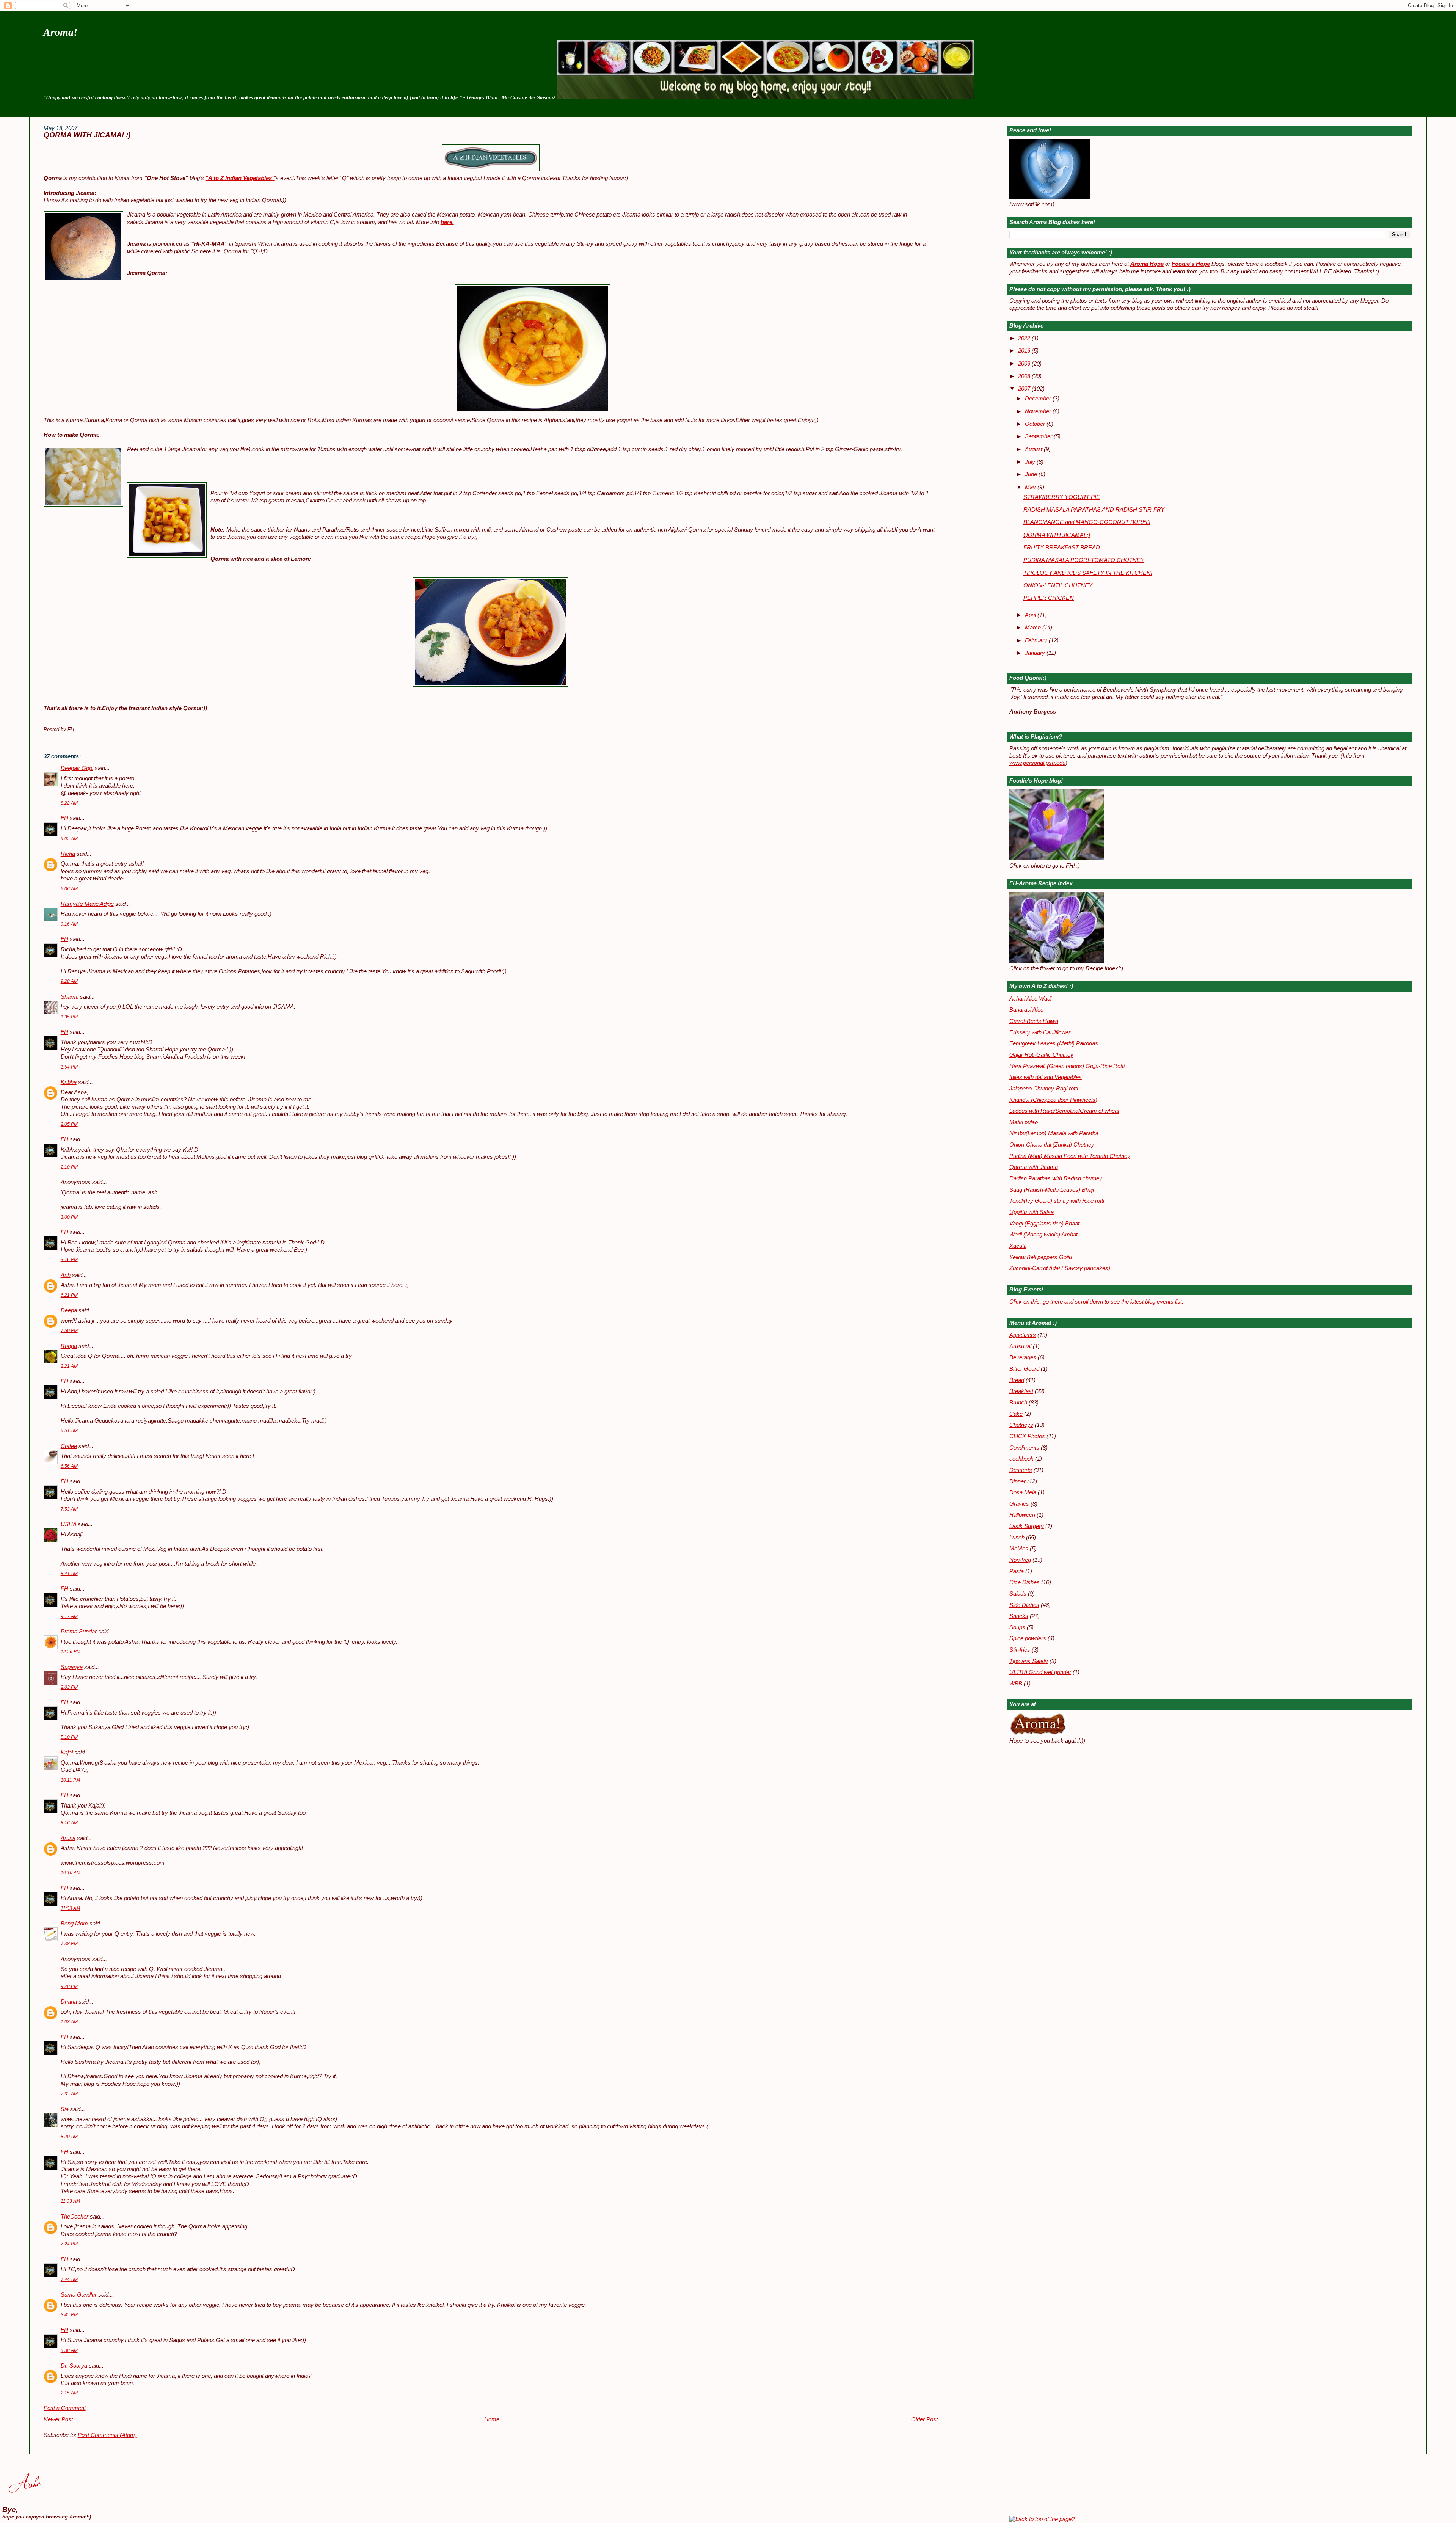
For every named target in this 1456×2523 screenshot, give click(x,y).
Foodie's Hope (1191, 264)
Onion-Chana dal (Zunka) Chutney (1052, 1145)
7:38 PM (69, 1944)
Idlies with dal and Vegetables (1046, 1077)
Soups (1017, 1627)
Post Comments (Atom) (107, 2435)
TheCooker (75, 2217)
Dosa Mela (1023, 1492)
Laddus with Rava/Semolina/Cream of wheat (1064, 1111)
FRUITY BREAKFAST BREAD (1062, 548)
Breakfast (1021, 1391)
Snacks (1019, 1616)
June (1032, 474)
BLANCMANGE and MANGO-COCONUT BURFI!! (1087, 522)
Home (492, 2419)
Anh (66, 1275)
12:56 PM (71, 1652)
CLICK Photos (1027, 1436)
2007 (1025, 389)
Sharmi (70, 997)
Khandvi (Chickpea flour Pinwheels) (1053, 1100)
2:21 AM (69, 1366)
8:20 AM (69, 2137)
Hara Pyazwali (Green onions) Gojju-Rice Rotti (1067, 1066)
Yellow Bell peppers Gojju (1041, 1257)
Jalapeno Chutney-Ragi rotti (1044, 1089)
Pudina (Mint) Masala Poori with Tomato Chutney (1070, 1156)
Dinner (1017, 1481)
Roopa (69, 1346)
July (1031, 462)
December (1039, 399)
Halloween (1022, 1515)
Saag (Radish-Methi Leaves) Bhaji (1052, 1190)
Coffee (69, 1446)
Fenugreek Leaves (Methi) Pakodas (1054, 1043)
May (1031, 487)
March (1034, 628)
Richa (68, 854)
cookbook (1021, 1459)
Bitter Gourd (1024, 1369)
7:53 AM (69, 1509)
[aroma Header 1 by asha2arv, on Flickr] (766, 97)
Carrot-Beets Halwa (1034, 1021)
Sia (65, 2109)
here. (447, 222)
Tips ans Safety (1029, 1661)
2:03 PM (69, 1687)
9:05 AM (69, 839)
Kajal (67, 1753)
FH (64, 818)
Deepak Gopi (77, 768)
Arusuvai (1020, 1346)
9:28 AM (69, 981)
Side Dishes (1024, 1605)
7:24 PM (69, 2244)
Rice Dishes (1025, 1582)
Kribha (69, 1082)
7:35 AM (69, 2094)
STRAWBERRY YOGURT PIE (1062, 497)
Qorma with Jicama (1034, 1167)
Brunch (1018, 1403)
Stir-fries (1020, 1650)
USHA (68, 1524)
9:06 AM (69, 889)
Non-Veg (1020, 1560)
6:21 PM (69, 1295)
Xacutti (1018, 1246)
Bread (1017, 1380)
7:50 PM (69, 1331)
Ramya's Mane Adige (87, 904)
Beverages (1023, 1357)
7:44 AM (69, 2280)
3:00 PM (69, 1217)
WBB (1016, 1684)
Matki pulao (1024, 1122)
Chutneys (1021, 1425)
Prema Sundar (79, 1632)
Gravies (1019, 1504)
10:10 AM (71, 1873)
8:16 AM (69, 1823)
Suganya (72, 1667)
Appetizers (1023, 1335)
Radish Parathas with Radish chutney (1056, 1178)
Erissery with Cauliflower (1040, 1032)
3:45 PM (69, 2315)
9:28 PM (69, 1986)
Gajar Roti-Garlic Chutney (1041, 1055)
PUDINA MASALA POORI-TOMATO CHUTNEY (1084, 560)
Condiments (1024, 1448)
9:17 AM (69, 1616)
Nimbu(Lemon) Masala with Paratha (1054, 1133)
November (1039, 411)
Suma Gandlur (79, 2295)
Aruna (68, 1838)
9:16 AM (69, 924)
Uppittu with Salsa (1032, 1212)
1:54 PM (69, 1067)
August (1034, 449)
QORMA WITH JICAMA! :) (87, 135)
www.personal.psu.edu (1037, 763)
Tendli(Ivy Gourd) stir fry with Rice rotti (1057, 1201)
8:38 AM (69, 2350)
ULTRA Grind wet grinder (1040, 1672)
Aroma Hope (1147, 264)
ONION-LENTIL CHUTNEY (1058, 585)
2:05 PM (69, 1124)
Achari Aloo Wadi (1030, 999)
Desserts (1021, 1470)
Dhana (69, 2002)
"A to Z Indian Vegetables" (240, 178)
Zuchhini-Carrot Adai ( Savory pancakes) (1060, 1268)
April (1031, 615)
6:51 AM (69, 1431)
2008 (1025, 376)
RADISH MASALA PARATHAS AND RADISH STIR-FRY (1094, 510)
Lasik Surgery (1027, 1526)
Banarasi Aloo (1026, 1010)
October (1036, 424)
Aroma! (60, 32)
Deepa (69, 1310)
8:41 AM (69, 1574)
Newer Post (58, 2419)
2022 (1025, 338)
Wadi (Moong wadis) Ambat (1043, 1235)
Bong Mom (74, 1924)
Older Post (924, 2419)
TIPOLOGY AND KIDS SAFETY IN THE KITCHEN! (1088, 573)
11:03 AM (70, 1908)
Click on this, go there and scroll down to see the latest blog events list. (1096, 1302)
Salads (1018, 1594)
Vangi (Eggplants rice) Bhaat (1044, 1224)
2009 (1025, 364)
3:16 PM (69, 1260)
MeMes (1019, 1549)
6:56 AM (69, 1466)
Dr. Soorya (74, 2366)
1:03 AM (69, 2022)
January (1036, 653)
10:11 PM (70, 1780)
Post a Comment (65, 2408)
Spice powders (1028, 1638)
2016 (1025, 351)
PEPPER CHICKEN (1049, 598)
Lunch (1017, 1538)
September (1039, 436)
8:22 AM (69, 803)
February (1037, 640)
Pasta (1017, 1571)
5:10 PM (69, 1737)
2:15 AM (69, 2393)
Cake (1016, 1414)
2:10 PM (69, 1167)
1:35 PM (69, 1017)
